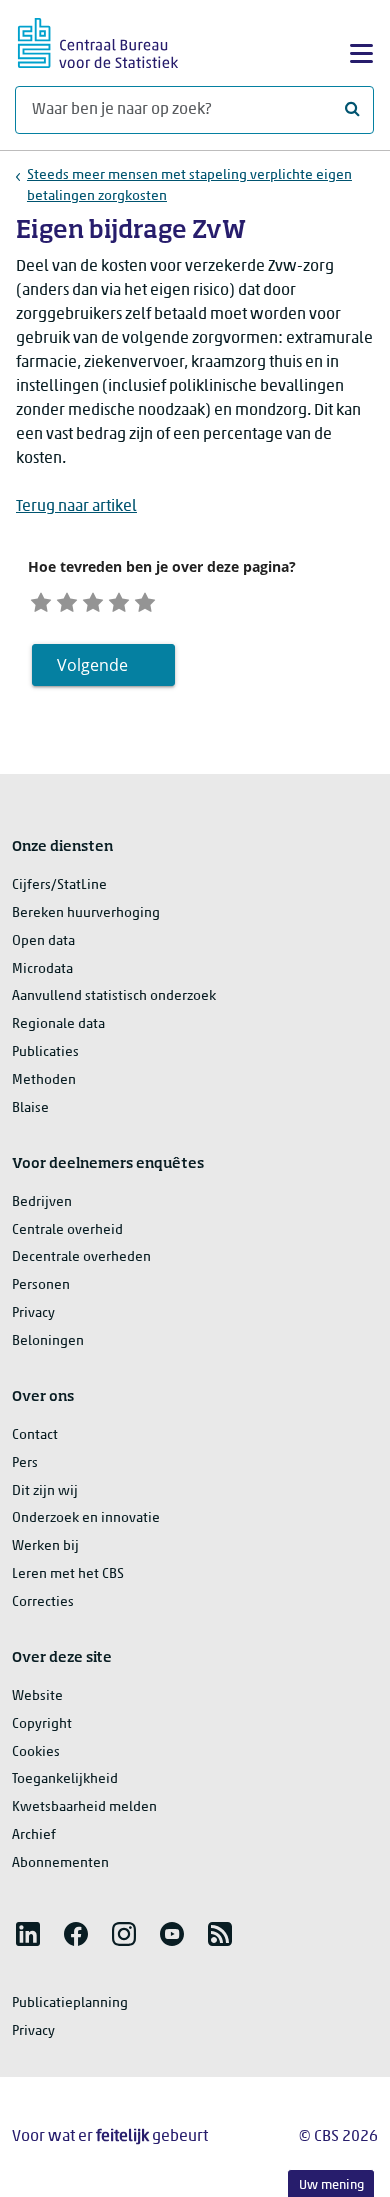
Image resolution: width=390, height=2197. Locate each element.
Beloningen (48, 1341)
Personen (41, 1285)
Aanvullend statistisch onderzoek (114, 996)
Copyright (42, 1724)
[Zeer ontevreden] (41, 599)
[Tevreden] (119, 599)
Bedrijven (42, 1202)
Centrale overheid (67, 1230)
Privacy (33, 1313)
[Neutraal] (93, 599)
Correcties (43, 1602)
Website (37, 1696)
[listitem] (28, 1934)
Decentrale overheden (81, 1257)
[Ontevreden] (67, 599)
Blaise (30, 1108)
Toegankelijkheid (65, 1779)
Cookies (36, 1752)
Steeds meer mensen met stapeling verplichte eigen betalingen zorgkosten (189, 186)
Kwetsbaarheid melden (84, 1807)
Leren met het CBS (68, 1574)
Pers (25, 1463)
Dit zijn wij (45, 1491)
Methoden (44, 1080)
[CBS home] (98, 40)
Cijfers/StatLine (59, 885)
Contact (35, 1435)
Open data (43, 941)
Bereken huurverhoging (86, 913)
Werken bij (45, 1546)
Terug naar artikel (76, 507)
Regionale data (58, 1024)
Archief (34, 1835)
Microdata (42, 969)
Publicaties (45, 1052)
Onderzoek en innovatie (86, 1518)
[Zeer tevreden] (145, 599)
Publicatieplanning (70, 2003)
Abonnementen (60, 1863)
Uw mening (331, 2185)
